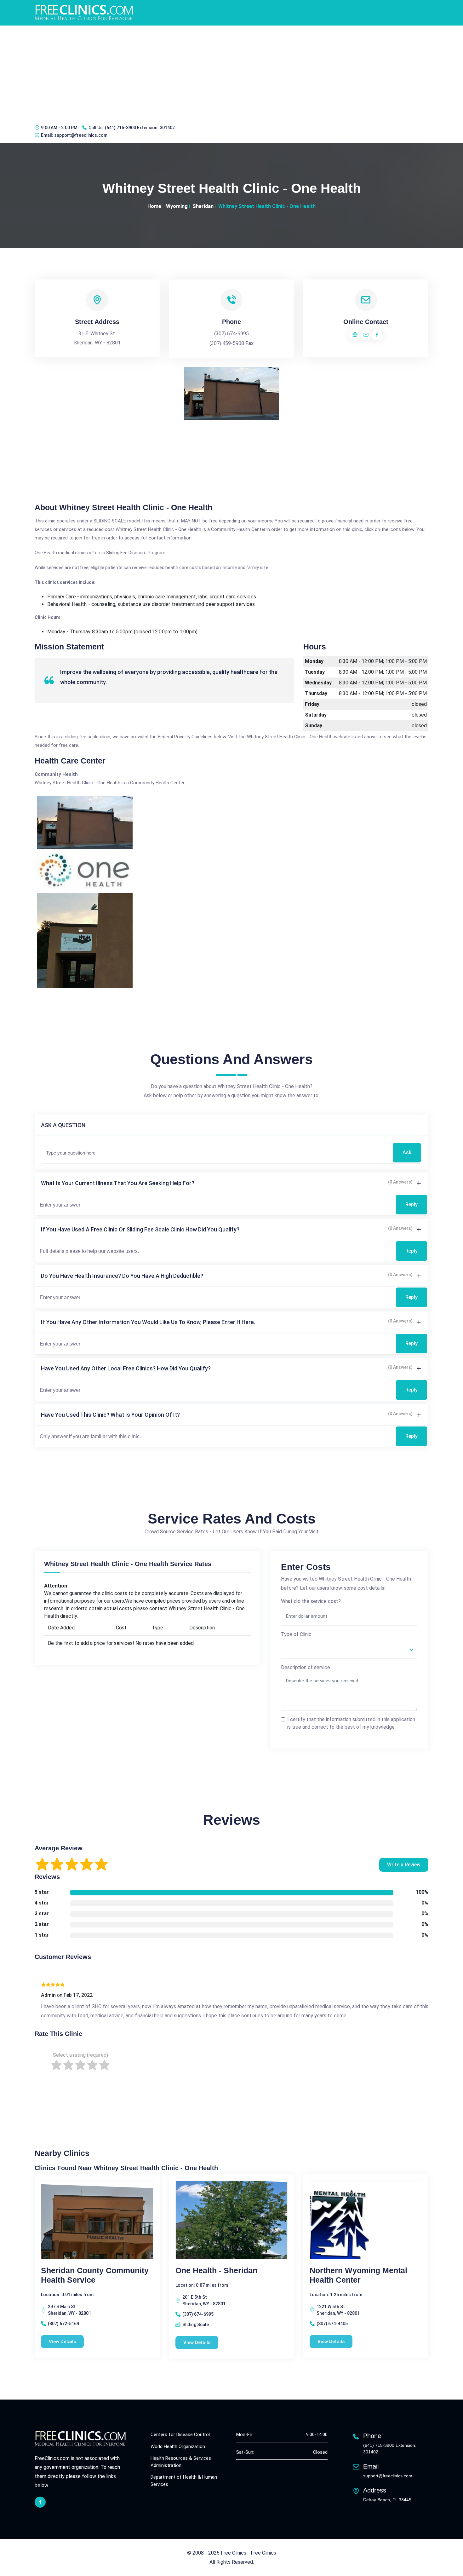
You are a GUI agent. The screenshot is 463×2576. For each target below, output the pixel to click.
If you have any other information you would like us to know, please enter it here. (148, 1322)
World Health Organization (178, 2446)
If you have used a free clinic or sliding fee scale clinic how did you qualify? (140, 1229)
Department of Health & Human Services (184, 2481)
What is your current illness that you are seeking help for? (118, 1183)
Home (154, 206)
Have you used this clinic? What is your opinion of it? (110, 1415)
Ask (407, 1153)
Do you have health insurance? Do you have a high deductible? (122, 1276)
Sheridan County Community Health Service (95, 2275)
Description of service (306, 1667)
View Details (62, 2342)
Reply (412, 1204)
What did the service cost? (311, 1601)
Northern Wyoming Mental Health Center (358, 2275)
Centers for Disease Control (180, 2435)
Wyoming (177, 206)
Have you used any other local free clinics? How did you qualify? (126, 1368)
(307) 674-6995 (231, 334)
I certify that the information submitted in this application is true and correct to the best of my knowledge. (351, 1723)
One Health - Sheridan (216, 2270)
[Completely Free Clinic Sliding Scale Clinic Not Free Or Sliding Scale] (349, 1649)
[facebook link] (40, 2502)
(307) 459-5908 (227, 343)
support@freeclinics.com (81, 135)
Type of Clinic (296, 1634)
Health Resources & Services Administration (181, 2462)
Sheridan (203, 206)
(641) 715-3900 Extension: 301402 (140, 128)
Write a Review (404, 1865)
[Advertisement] (231, 73)
